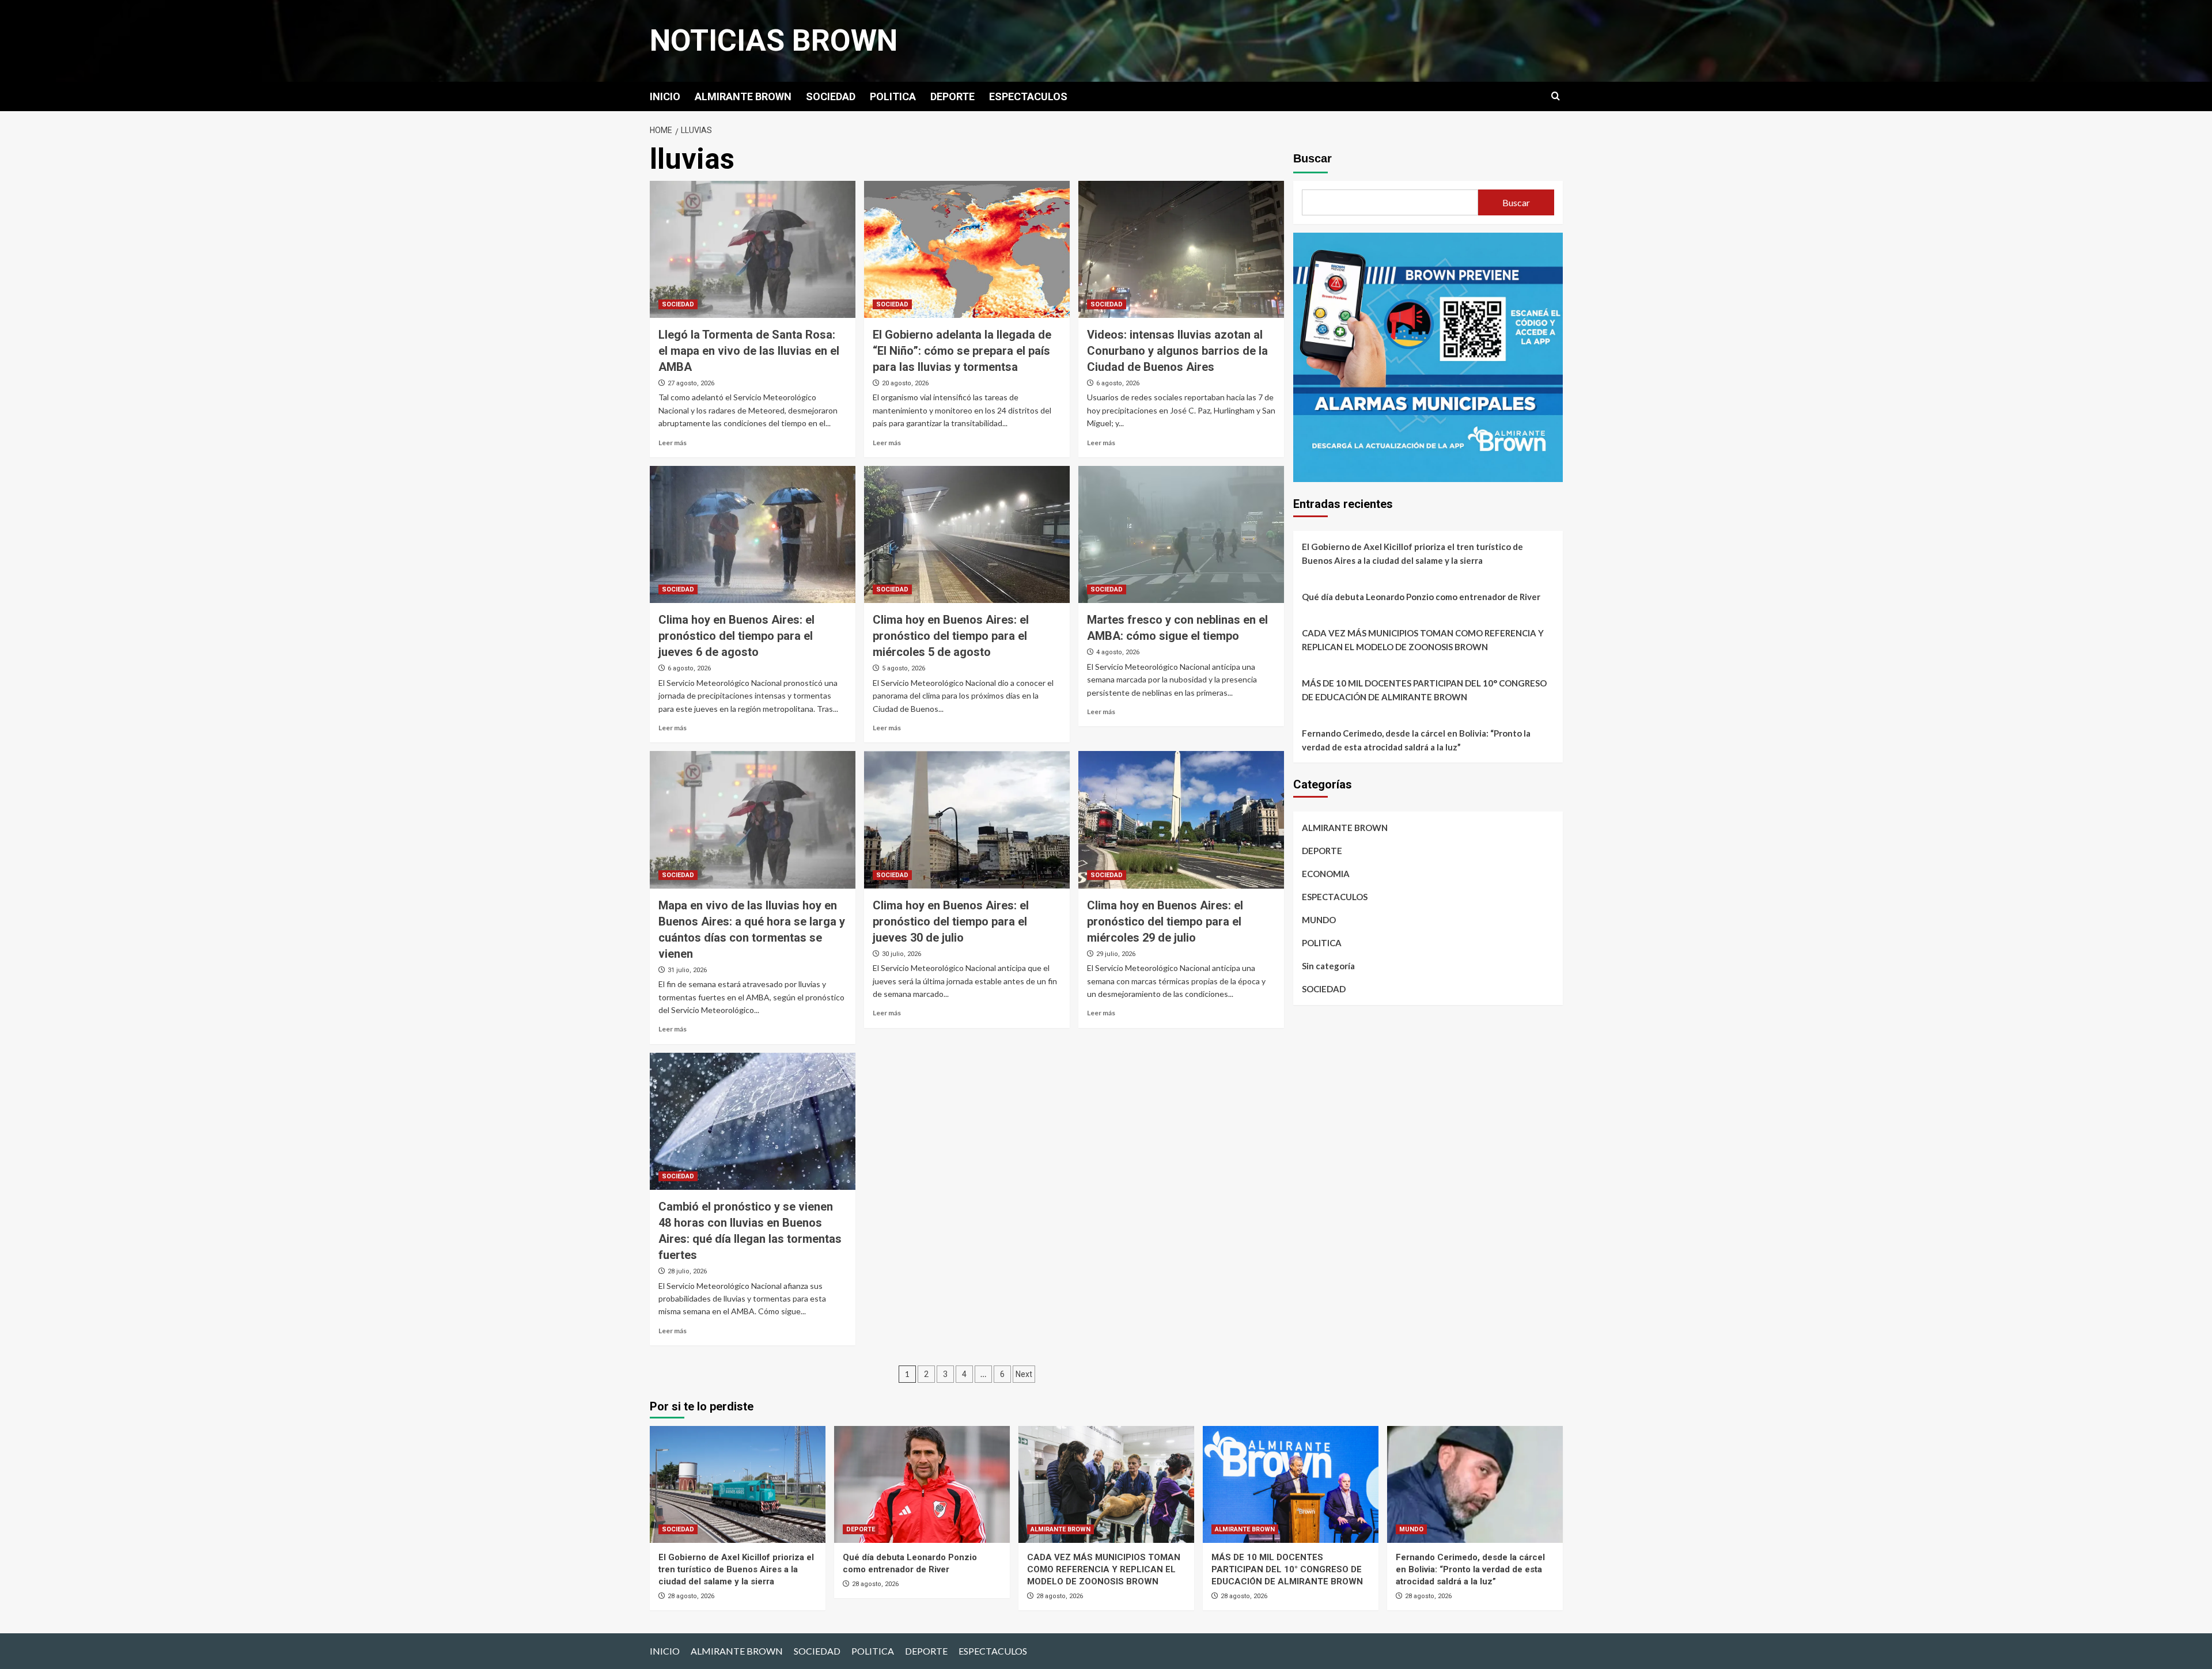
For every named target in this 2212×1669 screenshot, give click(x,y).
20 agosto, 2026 (905, 383)
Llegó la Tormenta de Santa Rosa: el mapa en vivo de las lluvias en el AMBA (749, 351)
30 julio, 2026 (902, 954)
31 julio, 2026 (687, 970)
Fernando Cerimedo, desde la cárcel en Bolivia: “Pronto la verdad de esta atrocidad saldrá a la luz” (1416, 740)
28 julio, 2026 (687, 1271)
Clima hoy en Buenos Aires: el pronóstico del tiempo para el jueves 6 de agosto (736, 636)
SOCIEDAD (831, 96)
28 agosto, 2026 (691, 1596)
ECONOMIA (1326, 874)
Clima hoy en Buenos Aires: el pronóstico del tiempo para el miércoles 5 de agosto (951, 636)
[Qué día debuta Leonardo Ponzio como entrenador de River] (922, 1484)
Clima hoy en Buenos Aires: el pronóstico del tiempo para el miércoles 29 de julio (1165, 921)
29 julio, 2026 (1116, 954)
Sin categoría (1328, 966)
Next (1024, 1374)
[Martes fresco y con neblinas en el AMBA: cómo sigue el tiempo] (1181, 534)
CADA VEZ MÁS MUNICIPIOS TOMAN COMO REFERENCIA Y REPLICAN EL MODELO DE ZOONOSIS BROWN (1423, 640)
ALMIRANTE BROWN (743, 96)
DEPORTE (952, 96)
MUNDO (1319, 920)
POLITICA (893, 96)
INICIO (665, 96)
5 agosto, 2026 (904, 668)
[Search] (1556, 96)
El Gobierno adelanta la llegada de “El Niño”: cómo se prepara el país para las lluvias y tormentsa (962, 351)
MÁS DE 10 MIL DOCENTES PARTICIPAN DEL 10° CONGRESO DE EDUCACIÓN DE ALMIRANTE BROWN (1424, 690)
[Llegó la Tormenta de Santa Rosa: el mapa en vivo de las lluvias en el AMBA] (753, 249)
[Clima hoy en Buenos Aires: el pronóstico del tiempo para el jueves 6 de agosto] (753, 534)
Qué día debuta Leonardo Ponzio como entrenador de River (1421, 597)
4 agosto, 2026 (1118, 652)
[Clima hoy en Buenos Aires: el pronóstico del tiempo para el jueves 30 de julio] (967, 820)
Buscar (1313, 158)
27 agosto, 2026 (691, 383)
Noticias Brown (774, 41)
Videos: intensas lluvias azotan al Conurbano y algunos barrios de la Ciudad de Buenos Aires (1177, 351)
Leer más (673, 443)
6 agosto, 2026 (1118, 383)
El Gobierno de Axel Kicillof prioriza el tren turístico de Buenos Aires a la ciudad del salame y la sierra (1412, 553)
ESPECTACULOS (1028, 96)
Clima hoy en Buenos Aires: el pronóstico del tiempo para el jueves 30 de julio (951, 921)
